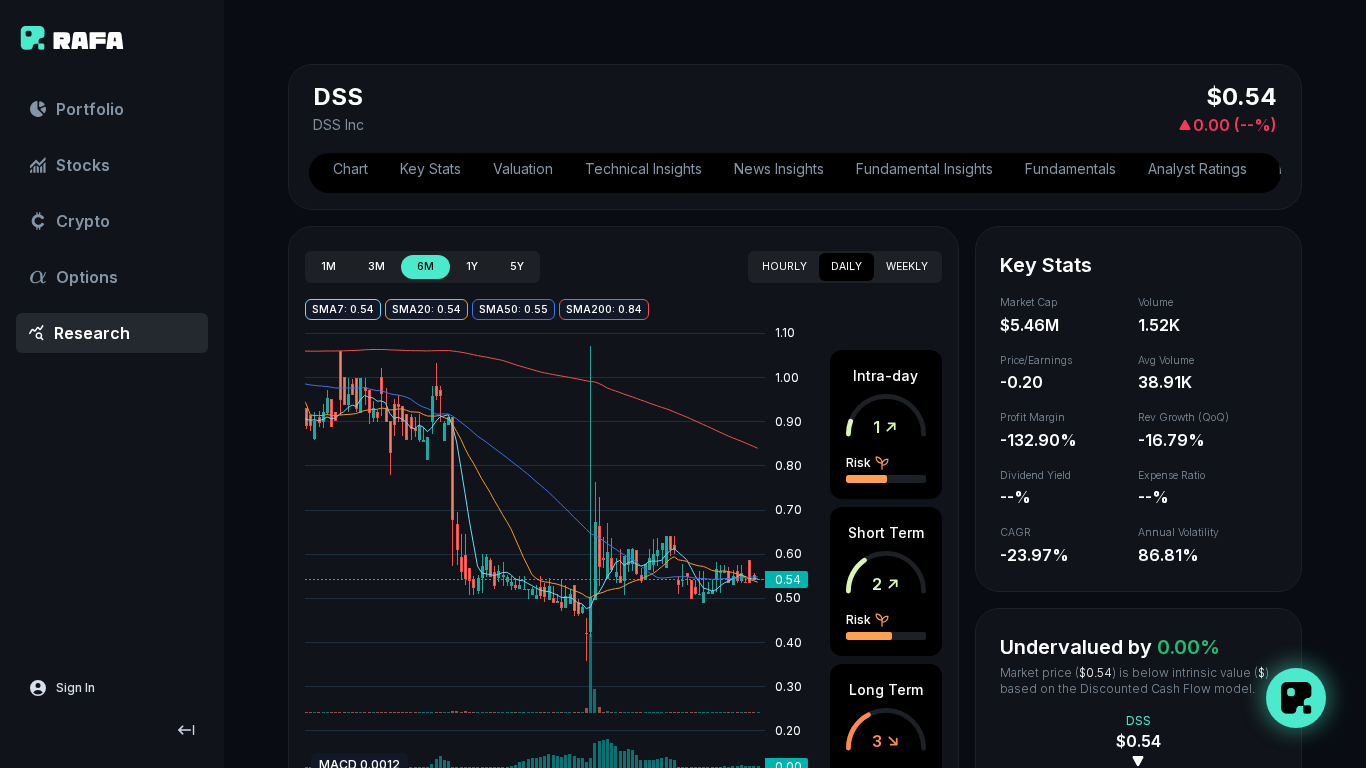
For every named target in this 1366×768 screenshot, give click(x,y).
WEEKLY (907, 266)
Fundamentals (1070, 168)
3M (376, 266)
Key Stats (430, 168)
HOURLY (784, 266)
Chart (350, 168)
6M (425, 266)
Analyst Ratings (1197, 168)
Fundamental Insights (924, 168)
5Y (517, 266)
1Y (472, 266)
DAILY (846, 266)
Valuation (523, 168)
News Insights (779, 168)
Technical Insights (643, 168)
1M (328, 266)
